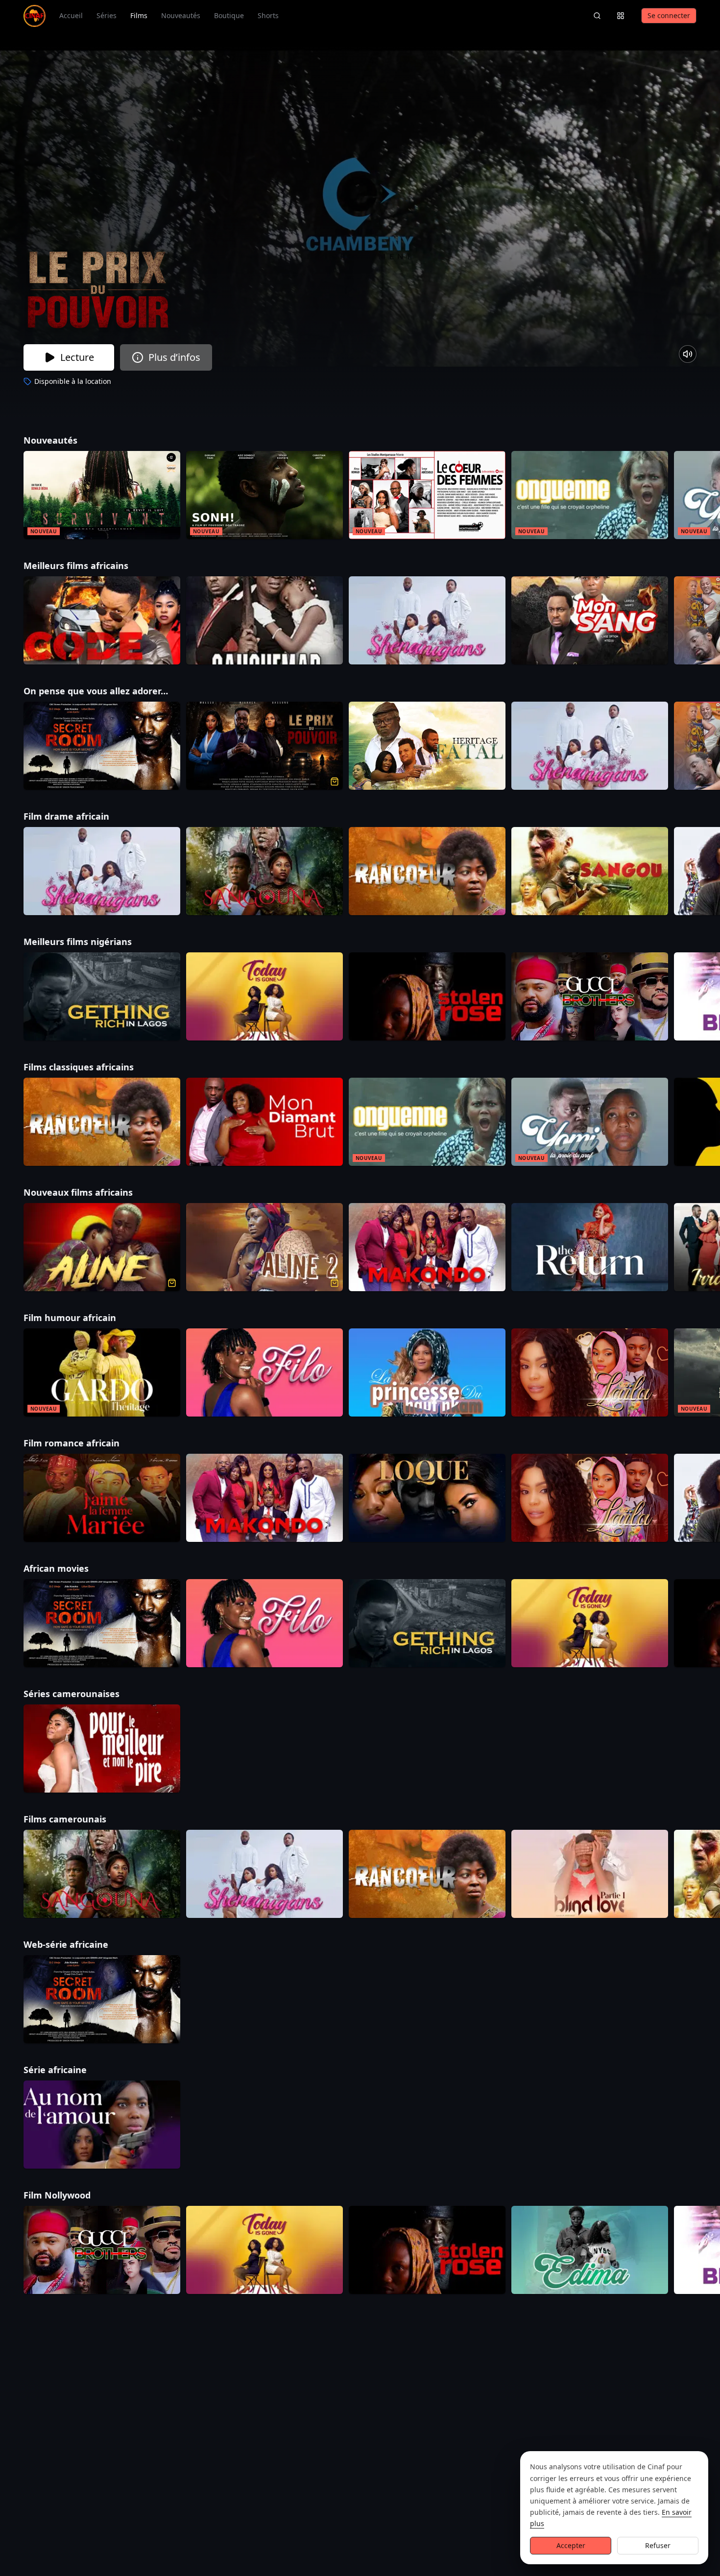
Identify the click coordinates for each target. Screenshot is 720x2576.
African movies (72, 1568)
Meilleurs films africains (91, 566)
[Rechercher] (597, 16)
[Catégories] (621, 16)
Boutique (229, 15)
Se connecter (669, 15)
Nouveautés (181, 15)
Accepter (571, 2545)
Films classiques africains (94, 1067)
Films (139, 15)
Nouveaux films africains (94, 1192)
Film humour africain (85, 1318)
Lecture (77, 357)
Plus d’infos (174, 357)
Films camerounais (80, 1819)
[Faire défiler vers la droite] (711, 497)
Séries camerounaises (87, 1694)
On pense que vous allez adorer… (111, 691)
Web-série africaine (81, 1944)
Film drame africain (82, 816)
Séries (107, 15)
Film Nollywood (72, 2195)
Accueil (71, 15)
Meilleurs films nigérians (93, 942)
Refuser (658, 2545)
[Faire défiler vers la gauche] (9, 497)
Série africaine (71, 2070)
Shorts (268, 15)
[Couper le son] (688, 354)
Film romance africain (87, 1443)
